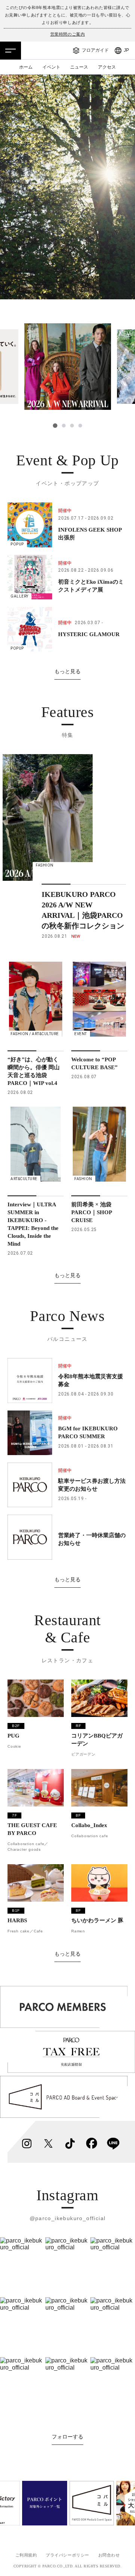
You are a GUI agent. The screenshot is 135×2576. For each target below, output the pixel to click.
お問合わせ (109, 2555)
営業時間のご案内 (67, 34)
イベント (51, 67)
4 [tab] (80, 426)
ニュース (79, 67)
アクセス (107, 67)
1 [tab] (55, 426)
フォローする (67, 2437)
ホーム (26, 67)
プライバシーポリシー (67, 2555)
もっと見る (67, 671)
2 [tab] (63, 426)
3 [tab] (72, 426)
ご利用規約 (26, 2555)
